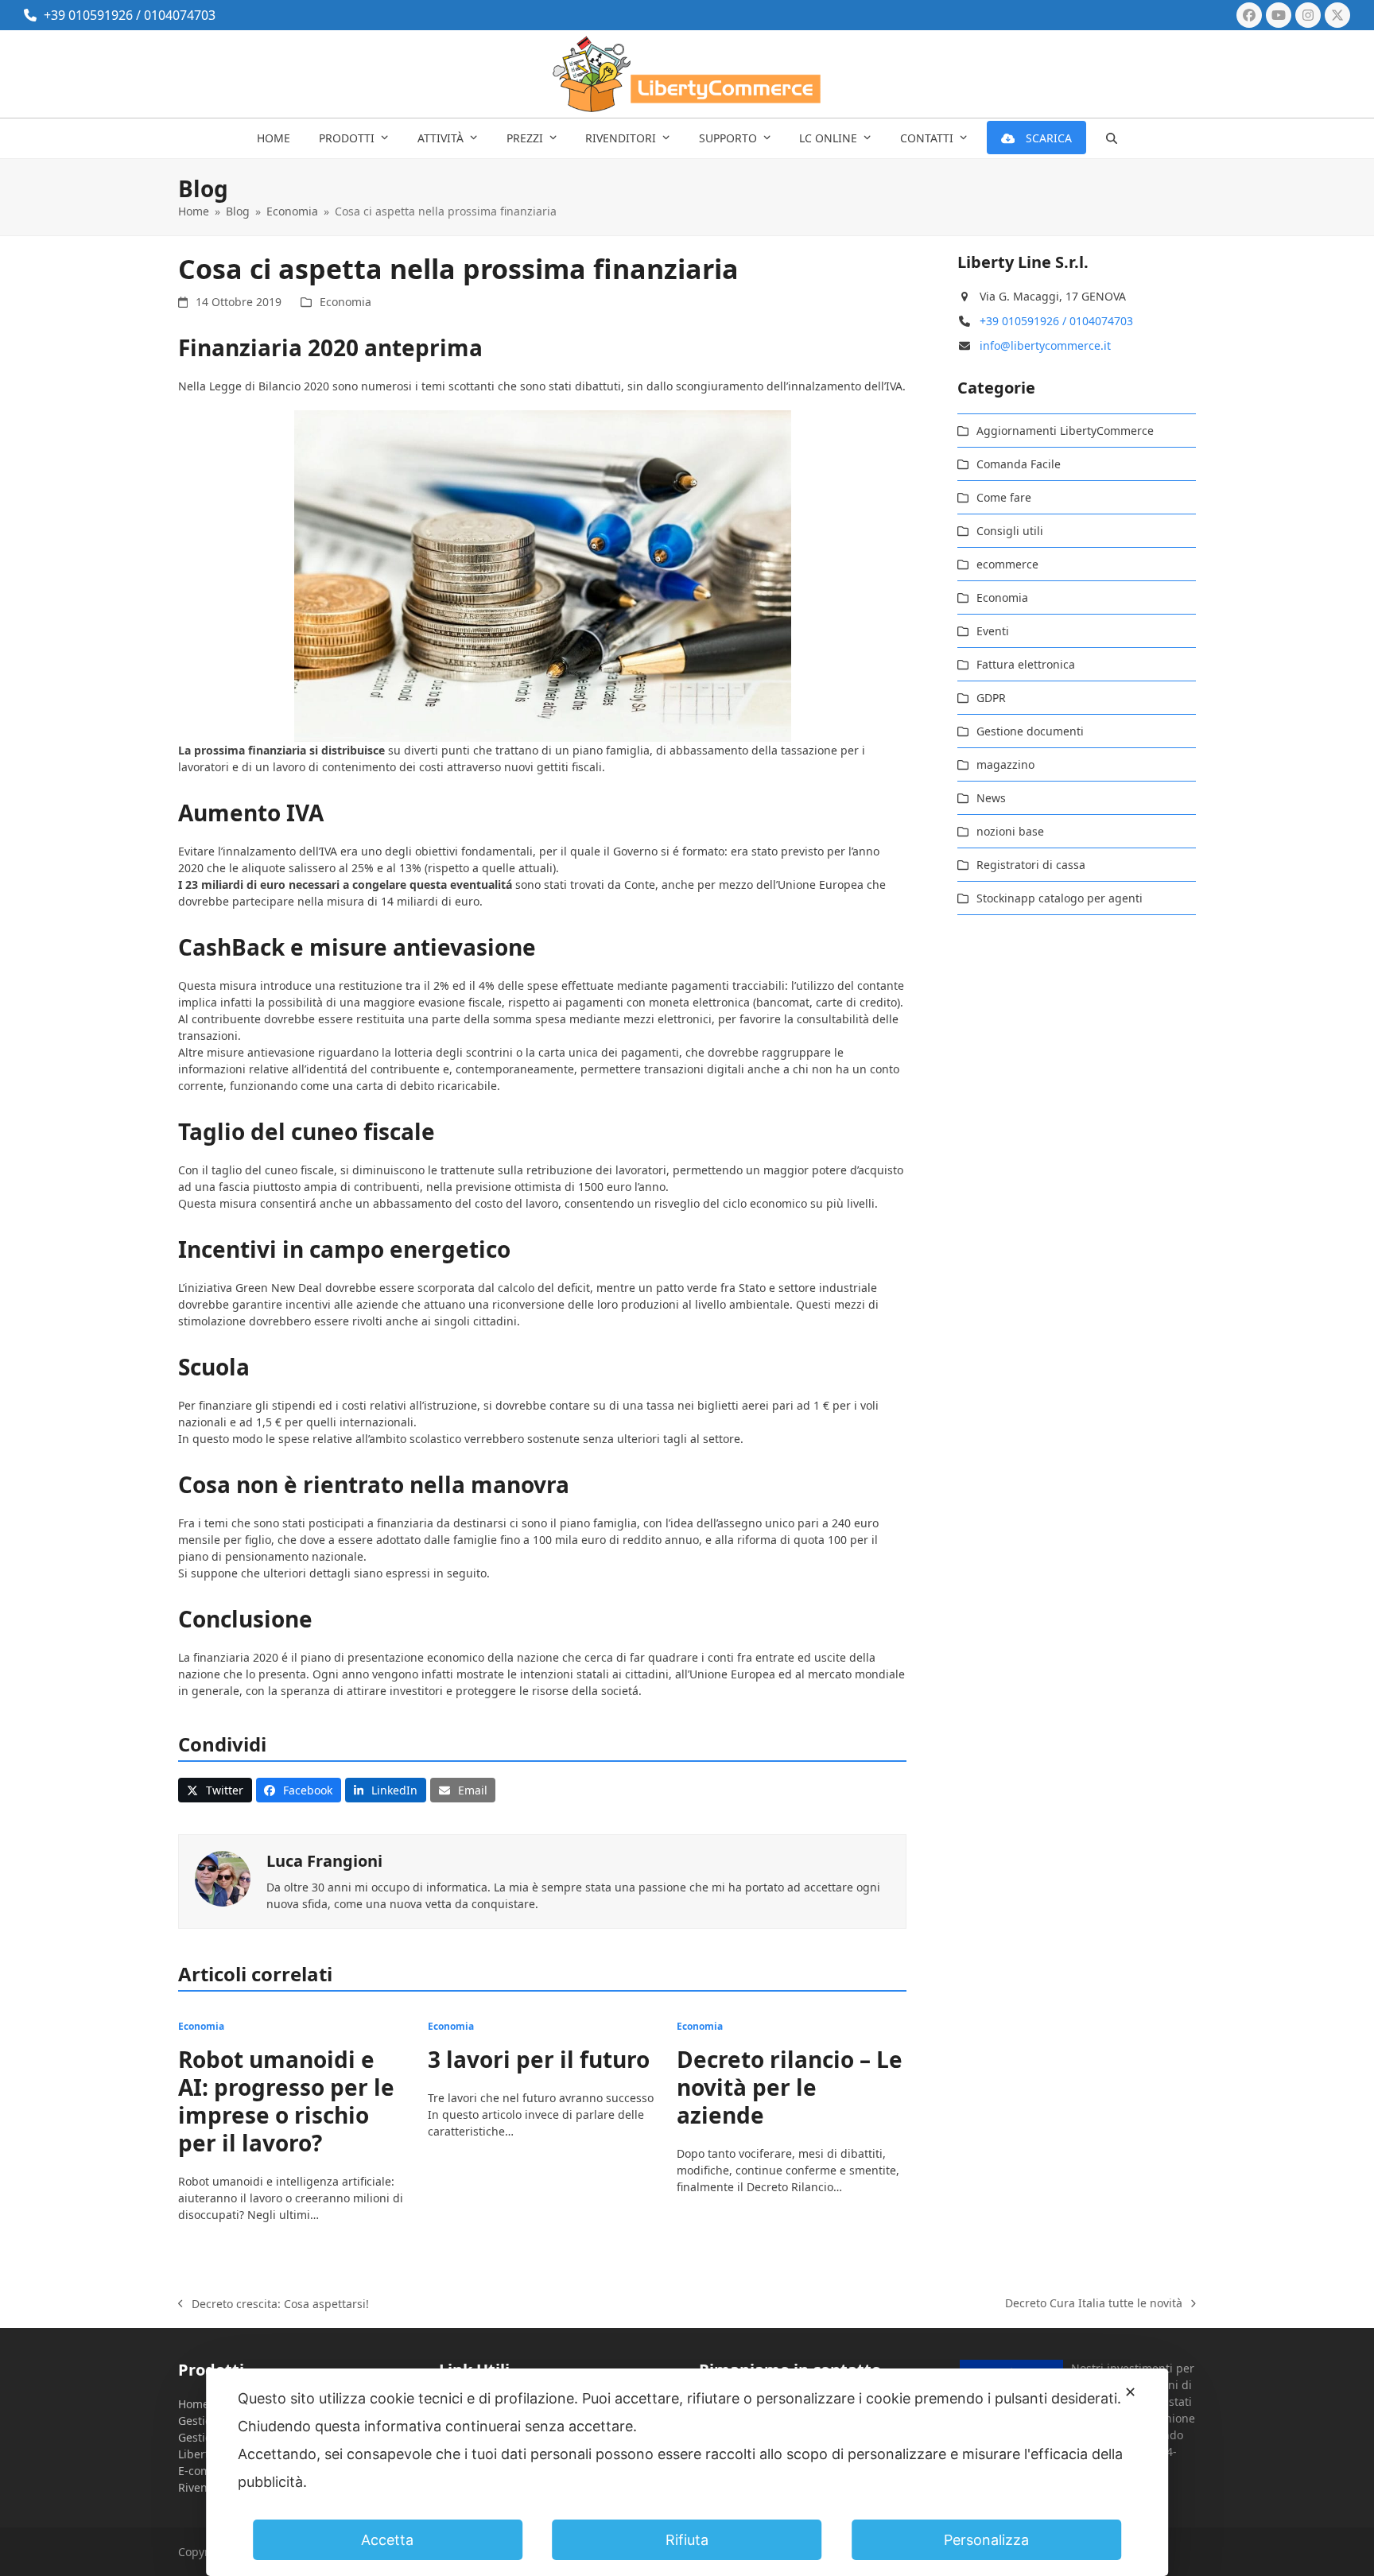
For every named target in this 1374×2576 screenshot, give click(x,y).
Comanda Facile (1019, 464)
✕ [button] (1130, 2392)
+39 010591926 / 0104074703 (1056, 321)
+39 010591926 (88, 15)
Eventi (993, 631)
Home (194, 2404)
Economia (345, 302)
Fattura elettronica (1026, 664)
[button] (1112, 138)
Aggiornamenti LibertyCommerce (1065, 431)
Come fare (1004, 497)
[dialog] (687, 2472)
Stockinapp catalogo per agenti (1060, 898)
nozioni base (1010, 831)
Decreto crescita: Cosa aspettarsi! (274, 2304)
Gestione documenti (1030, 731)
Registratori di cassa (1031, 865)
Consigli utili (1010, 531)
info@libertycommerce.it (1045, 345)
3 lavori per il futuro (539, 2059)
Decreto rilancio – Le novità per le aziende (790, 2087)
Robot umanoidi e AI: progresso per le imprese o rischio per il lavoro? (286, 2101)
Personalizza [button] (986, 2540)
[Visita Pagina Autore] (223, 1878)
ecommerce (1007, 564)
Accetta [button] (387, 2540)
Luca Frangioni (324, 1861)
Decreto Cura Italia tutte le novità (1094, 2303)
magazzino (1005, 764)
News (991, 798)
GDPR (991, 698)
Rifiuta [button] (687, 2540)
